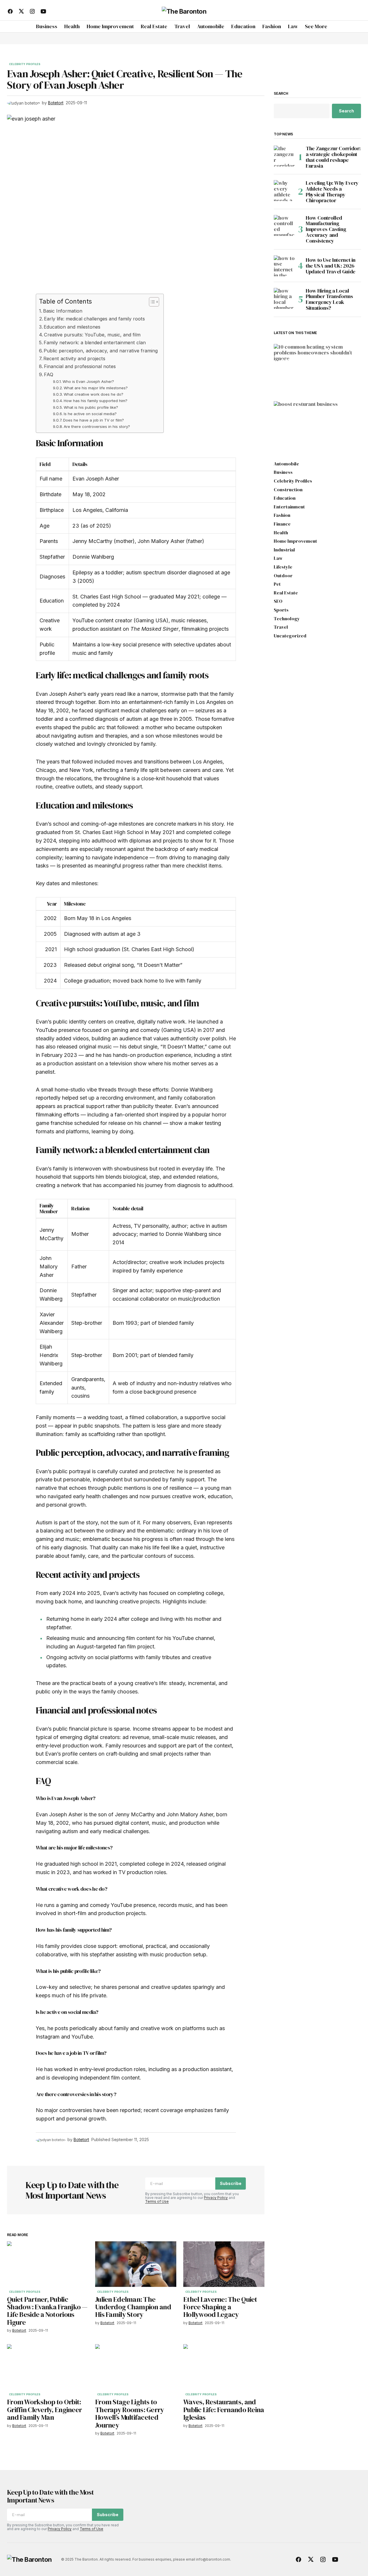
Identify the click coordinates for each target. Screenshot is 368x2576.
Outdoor (283, 576)
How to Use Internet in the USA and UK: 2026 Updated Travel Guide (331, 266)
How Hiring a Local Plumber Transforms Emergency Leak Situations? (329, 299)
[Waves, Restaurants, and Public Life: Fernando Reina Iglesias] (224, 2367)
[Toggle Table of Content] (151, 302)
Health (281, 533)
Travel (281, 627)
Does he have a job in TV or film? (94, 420)
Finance (282, 524)
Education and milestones (72, 327)
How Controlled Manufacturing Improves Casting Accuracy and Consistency (326, 229)
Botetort (292, 385)
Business (289, 422)
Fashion (282, 515)
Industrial (284, 550)
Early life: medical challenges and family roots (94, 319)
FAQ (49, 374)
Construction (288, 490)
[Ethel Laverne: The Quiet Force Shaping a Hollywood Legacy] (224, 2264)
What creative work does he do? (94, 394)
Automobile (286, 464)
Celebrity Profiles (25, 64)
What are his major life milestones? (96, 388)
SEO (278, 601)
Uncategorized (290, 636)
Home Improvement (298, 360)
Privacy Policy (216, 2198)
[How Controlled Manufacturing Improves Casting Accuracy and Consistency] (284, 225)
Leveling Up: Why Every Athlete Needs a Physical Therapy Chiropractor (332, 192)
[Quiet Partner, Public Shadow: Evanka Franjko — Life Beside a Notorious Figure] (48, 2264)
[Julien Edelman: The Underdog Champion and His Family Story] (136, 2264)
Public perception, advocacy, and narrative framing (101, 351)
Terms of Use (157, 2201)
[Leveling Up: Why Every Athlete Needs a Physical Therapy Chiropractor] (284, 191)
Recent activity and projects (74, 358)
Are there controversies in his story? (97, 426)
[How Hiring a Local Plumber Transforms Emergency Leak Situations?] (284, 298)
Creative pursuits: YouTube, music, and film (92, 335)
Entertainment (289, 507)
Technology (287, 619)
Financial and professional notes (80, 366)
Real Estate (286, 593)
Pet (277, 584)
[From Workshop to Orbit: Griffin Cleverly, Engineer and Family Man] (48, 2367)
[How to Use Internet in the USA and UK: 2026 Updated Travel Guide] (284, 266)
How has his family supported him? (96, 401)
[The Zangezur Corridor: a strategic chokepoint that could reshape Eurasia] (284, 156)
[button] (356, 11)
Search (281, 94)
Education (285, 498)
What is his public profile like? (91, 407)
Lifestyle (283, 567)
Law (278, 558)
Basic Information (63, 311)
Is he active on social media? (90, 414)
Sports (281, 610)
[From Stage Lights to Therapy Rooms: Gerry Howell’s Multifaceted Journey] (136, 2367)
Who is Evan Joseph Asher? (88, 381)
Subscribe (231, 2183)
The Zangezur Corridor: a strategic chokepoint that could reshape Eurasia (333, 157)
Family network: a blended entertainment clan (95, 343)
